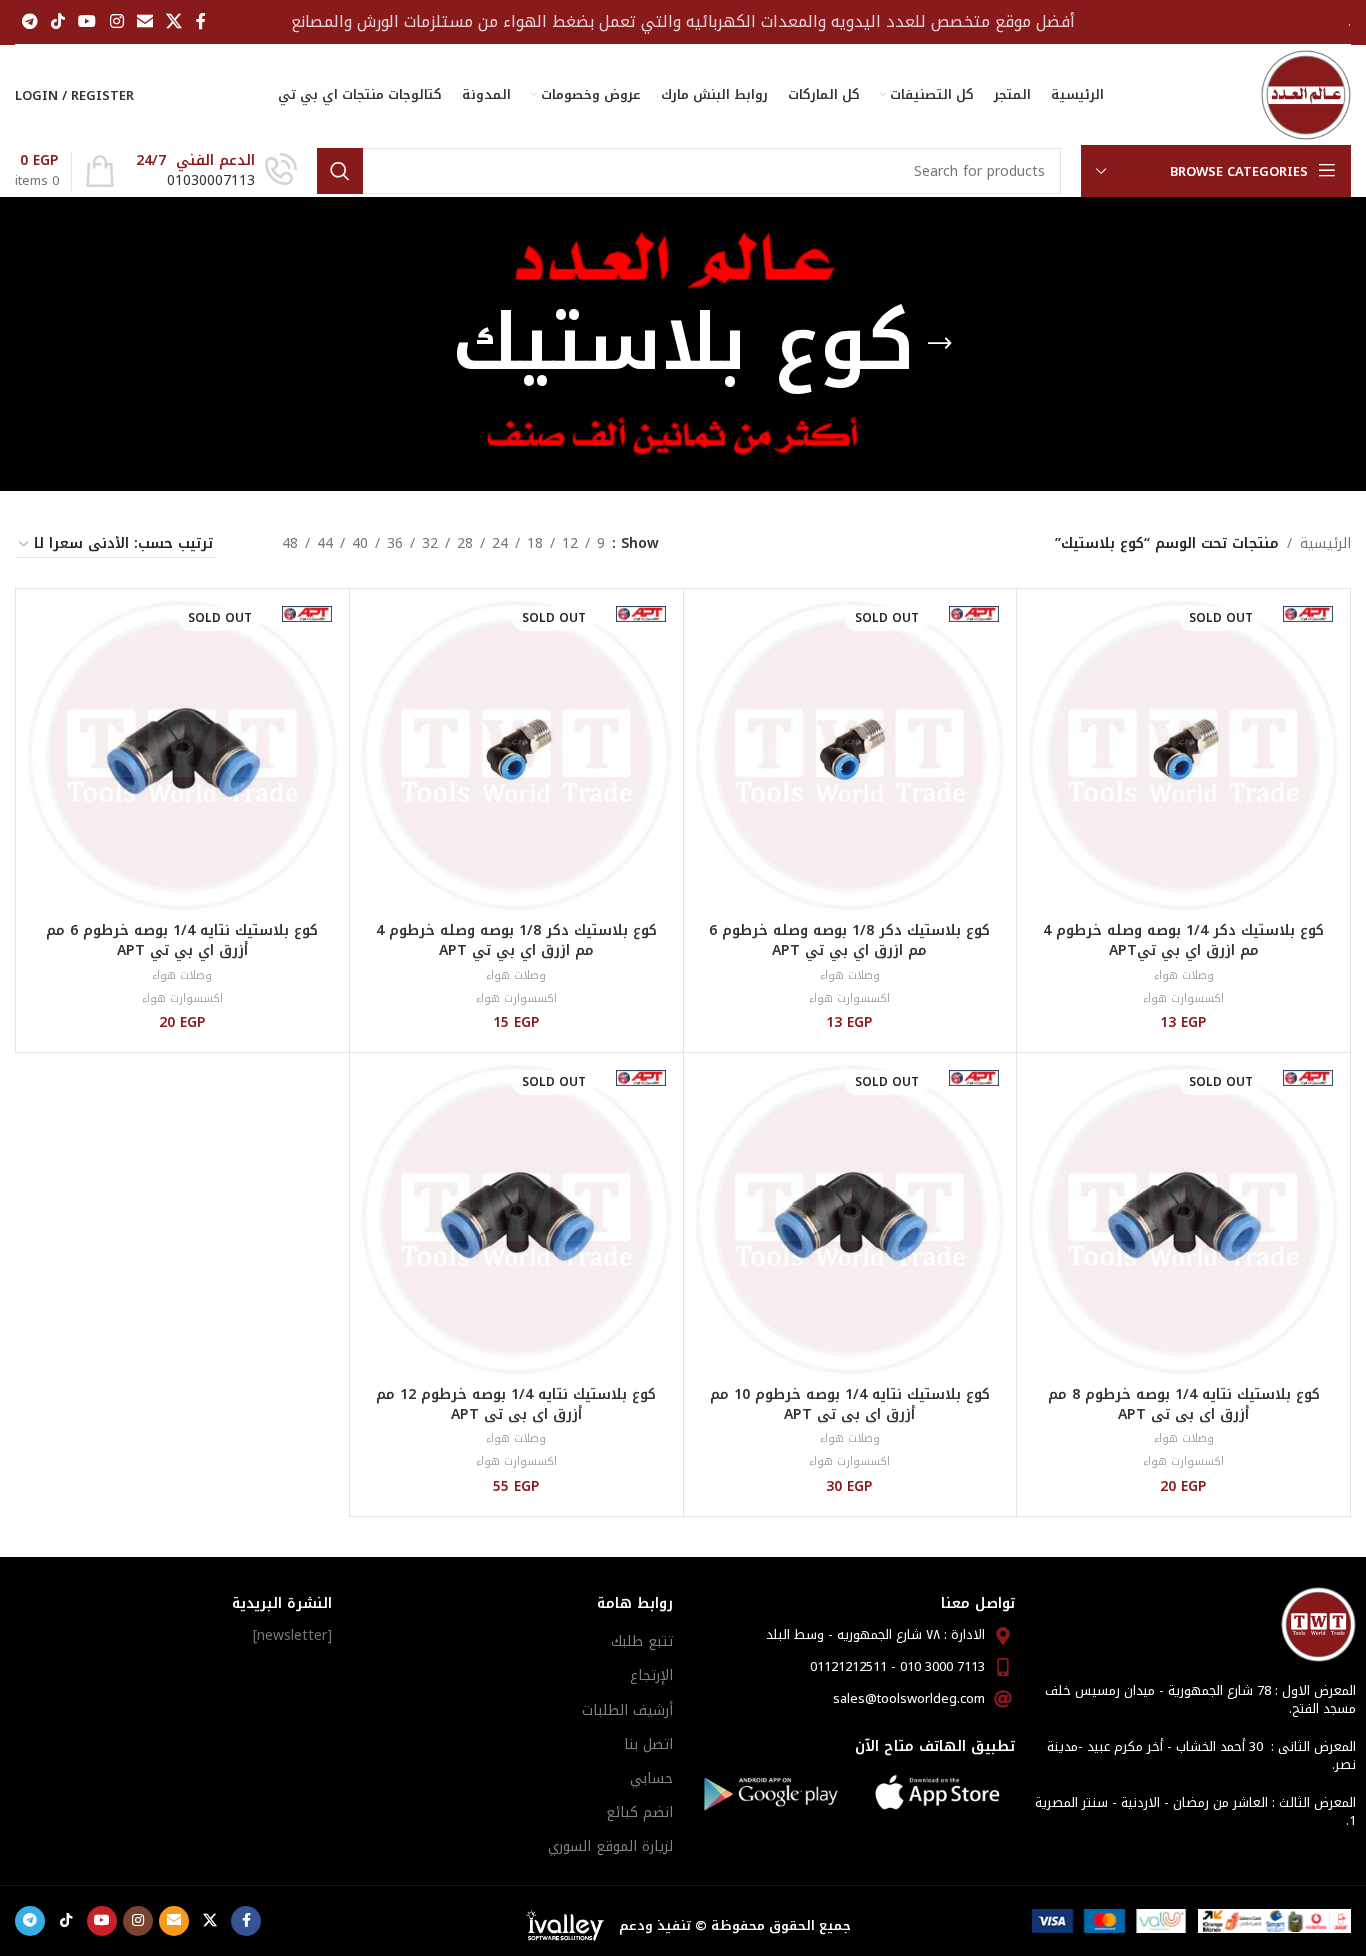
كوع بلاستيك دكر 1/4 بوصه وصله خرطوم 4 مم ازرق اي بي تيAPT (1183, 940)
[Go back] (940, 344)
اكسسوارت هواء (1183, 998)
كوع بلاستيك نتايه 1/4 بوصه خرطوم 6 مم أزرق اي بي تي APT (182, 940)
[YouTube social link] (87, 21)
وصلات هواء (1184, 975)
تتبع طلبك (642, 1641)
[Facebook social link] (201, 21)
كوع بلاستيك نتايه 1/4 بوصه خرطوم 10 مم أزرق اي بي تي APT (850, 1404)
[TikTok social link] (57, 21)
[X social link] (174, 21)
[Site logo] (1306, 94)
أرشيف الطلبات (627, 1710)
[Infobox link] (216, 171)
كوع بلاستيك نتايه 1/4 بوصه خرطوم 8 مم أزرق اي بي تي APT (1184, 1404)
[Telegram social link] (29, 21)
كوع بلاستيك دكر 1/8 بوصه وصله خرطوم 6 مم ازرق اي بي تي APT (849, 940)
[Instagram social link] (116, 21)
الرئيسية (1325, 544)
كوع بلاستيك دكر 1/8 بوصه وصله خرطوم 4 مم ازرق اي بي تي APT (516, 940)
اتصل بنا (648, 1744)
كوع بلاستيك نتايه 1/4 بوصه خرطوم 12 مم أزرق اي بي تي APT (516, 1404)
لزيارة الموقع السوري (610, 1846)
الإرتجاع (651, 1675)
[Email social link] (144, 21)
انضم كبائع (639, 1812)
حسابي (651, 1778)
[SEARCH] (340, 171)
